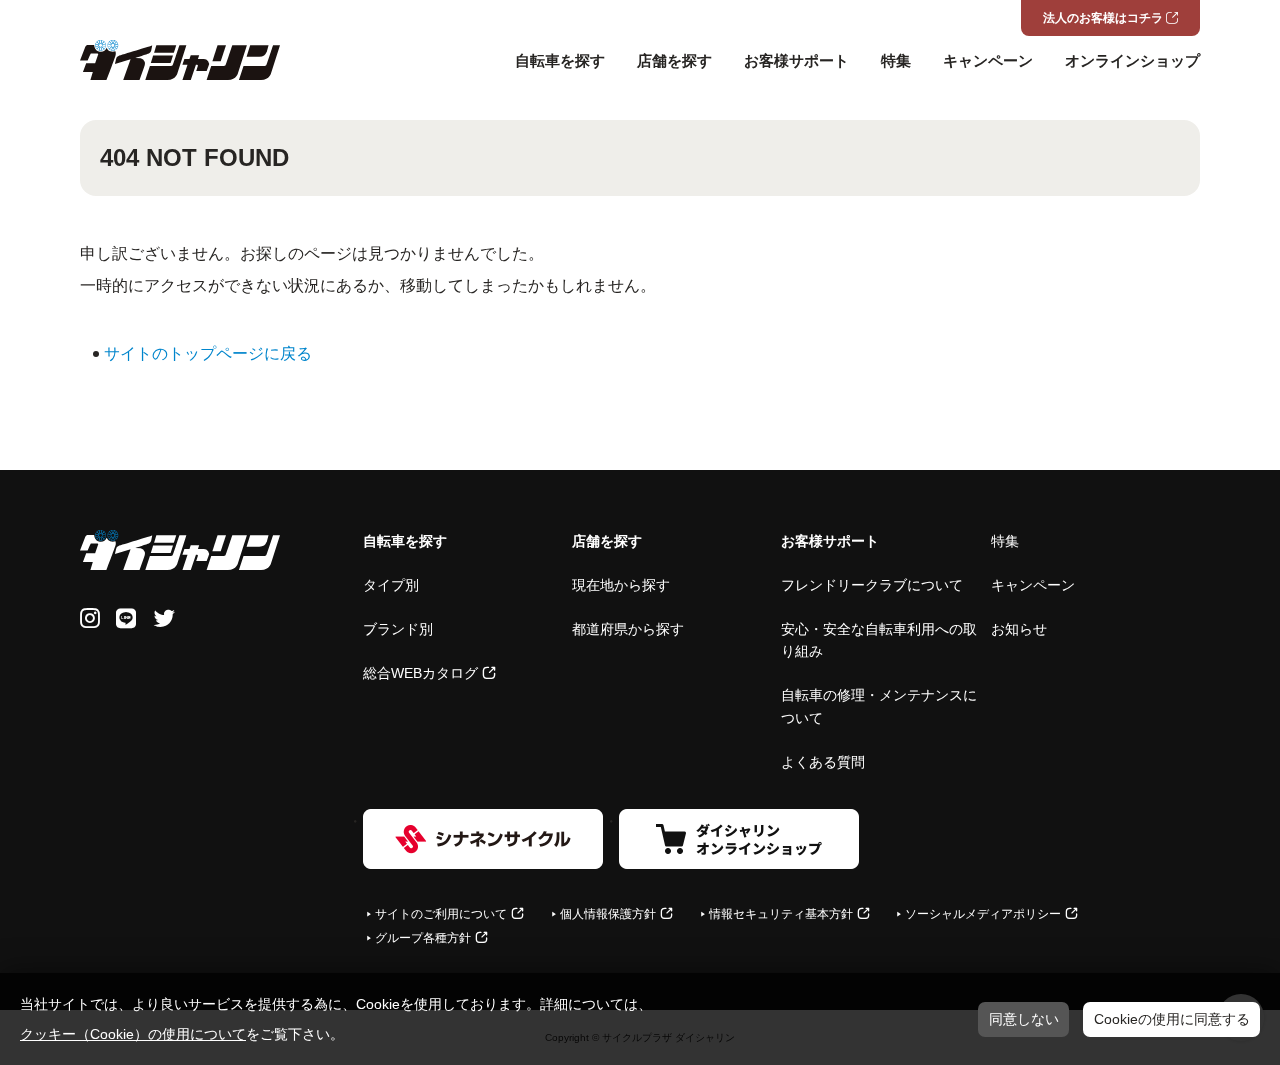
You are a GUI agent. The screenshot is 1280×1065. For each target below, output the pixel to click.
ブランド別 (398, 629)
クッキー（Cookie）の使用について (133, 1034)
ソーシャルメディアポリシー (983, 914)
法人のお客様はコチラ (1103, 18)
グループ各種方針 (423, 938)
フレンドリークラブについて (872, 585)
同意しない (1024, 1019)
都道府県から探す (628, 629)
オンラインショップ (1132, 60)
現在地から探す (621, 585)
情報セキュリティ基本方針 (781, 914)
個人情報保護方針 (608, 914)
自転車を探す (560, 60)
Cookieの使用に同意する (1172, 1019)
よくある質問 (823, 762)
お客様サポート (796, 60)
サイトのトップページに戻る (208, 353)
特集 (896, 60)
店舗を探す (674, 60)
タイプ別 (391, 585)
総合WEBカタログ (420, 673)
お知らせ (1019, 629)
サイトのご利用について (441, 914)
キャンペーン (988, 60)
